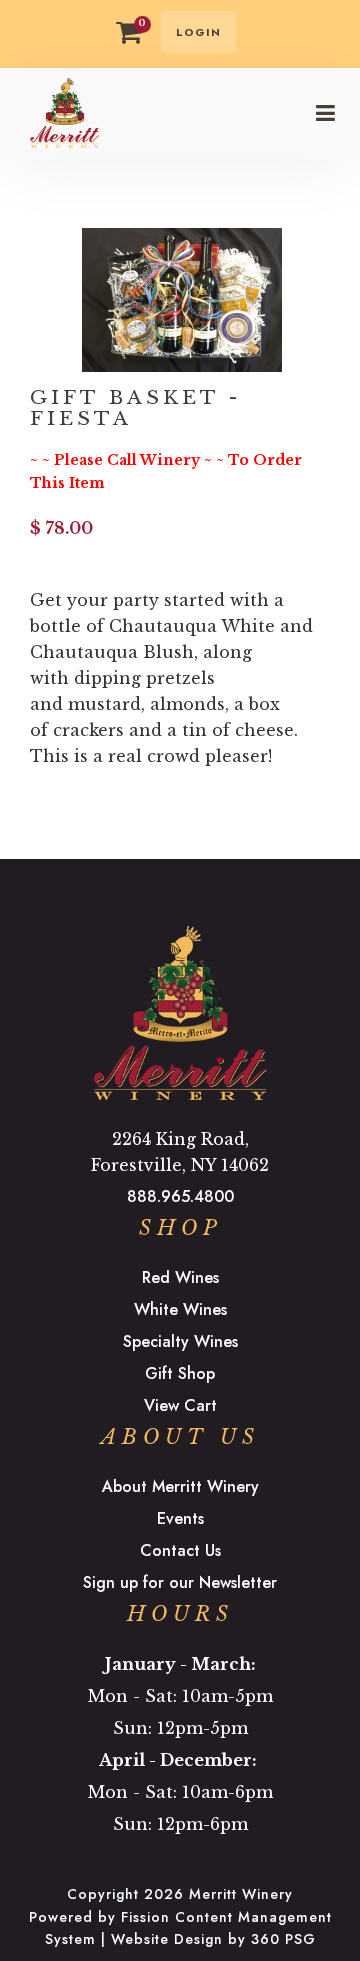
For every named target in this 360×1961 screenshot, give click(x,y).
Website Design (167, 1939)
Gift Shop (180, 1373)
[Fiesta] (182, 298)
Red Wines (180, 1277)
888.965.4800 (180, 1196)
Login (198, 32)
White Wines (180, 1309)
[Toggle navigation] (325, 113)
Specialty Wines (180, 1341)
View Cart (180, 1405)
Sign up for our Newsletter (180, 1582)
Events (180, 1518)
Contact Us (180, 1550)
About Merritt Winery (180, 1486)
